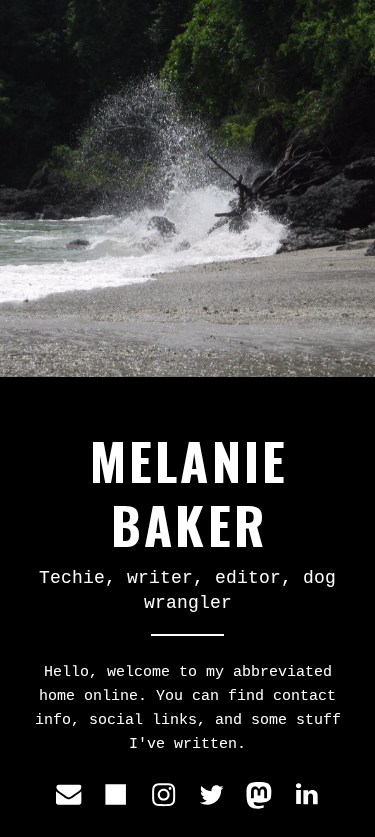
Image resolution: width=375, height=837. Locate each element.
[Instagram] (163, 794)
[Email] (68, 794)
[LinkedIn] (306, 794)
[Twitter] (211, 794)
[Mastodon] (258, 794)
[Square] (115, 794)
